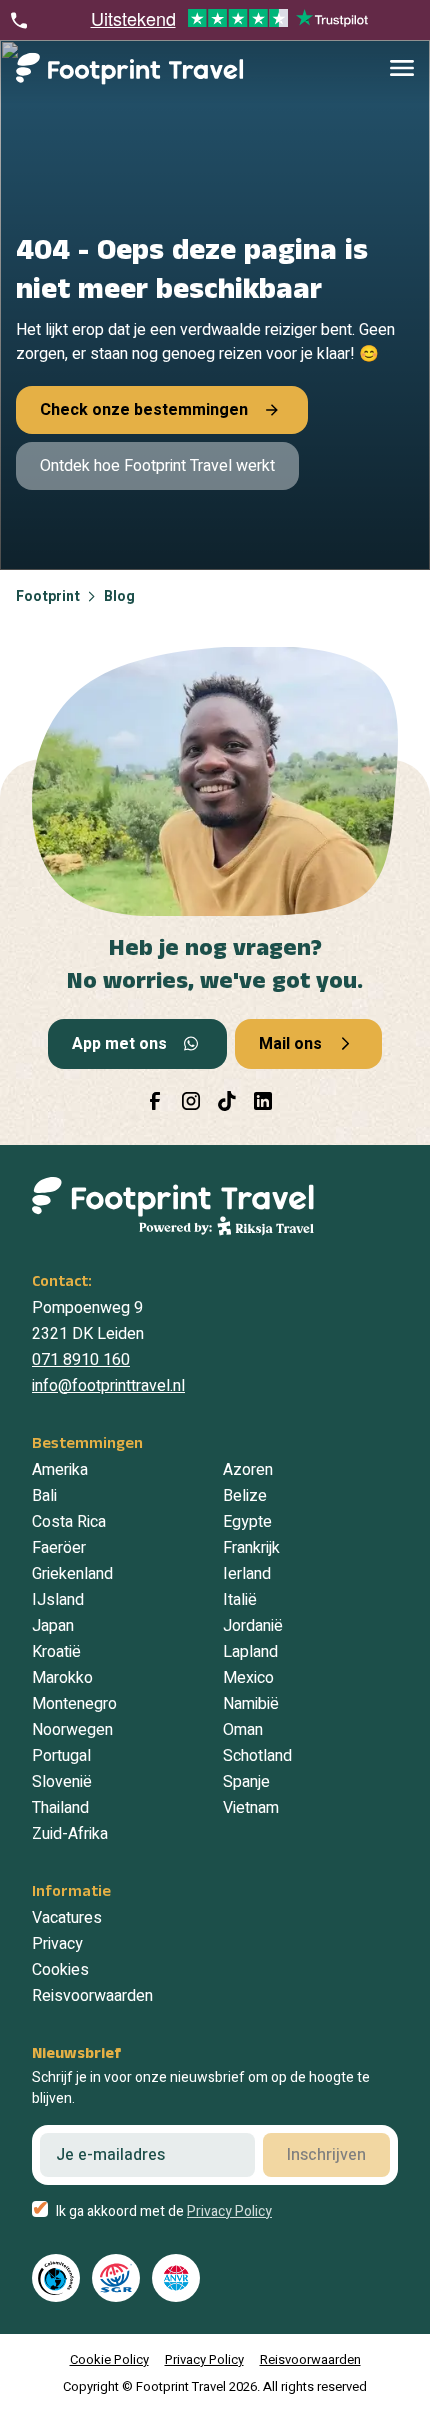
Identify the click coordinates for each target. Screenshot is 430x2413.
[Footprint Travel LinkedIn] (263, 1101)
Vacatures (67, 1918)
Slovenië (62, 1782)
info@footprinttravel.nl (108, 1386)
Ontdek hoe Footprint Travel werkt (157, 466)
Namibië (251, 1704)
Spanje (246, 1782)
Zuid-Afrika (70, 1834)
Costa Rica (69, 1522)
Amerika (60, 1470)
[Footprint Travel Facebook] (155, 1101)
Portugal (61, 1756)
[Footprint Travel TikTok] (227, 1101)
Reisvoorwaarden (92, 1996)
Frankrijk (251, 1548)
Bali (44, 1496)
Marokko (62, 1678)
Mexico (248, 1678)
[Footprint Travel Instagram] (191, 1101)
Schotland (257, 1756)
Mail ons (290, 1044)
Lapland (250, 1652)
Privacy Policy (229, 2211)
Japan (53, 1626)
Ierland (247, 1574)
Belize (245, 1496)
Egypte (247, 1522)
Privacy (57, 1944)
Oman (243, 1730)
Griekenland (72, 1574)
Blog (119, 596)
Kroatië (56, 1652)
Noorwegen (72, 1730)
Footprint (48, 596)
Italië (240, 1600)
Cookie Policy (109, 2359)
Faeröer (59, 1548)
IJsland (58, 1600)
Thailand (60, 1808)
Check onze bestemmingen (144, 410)
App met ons (119, 1044)
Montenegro (74, 1704)
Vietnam (251, 1808)
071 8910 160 (81, 1360)
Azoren (248, 1470)
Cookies (60, 1970)
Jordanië (253, 1626)
